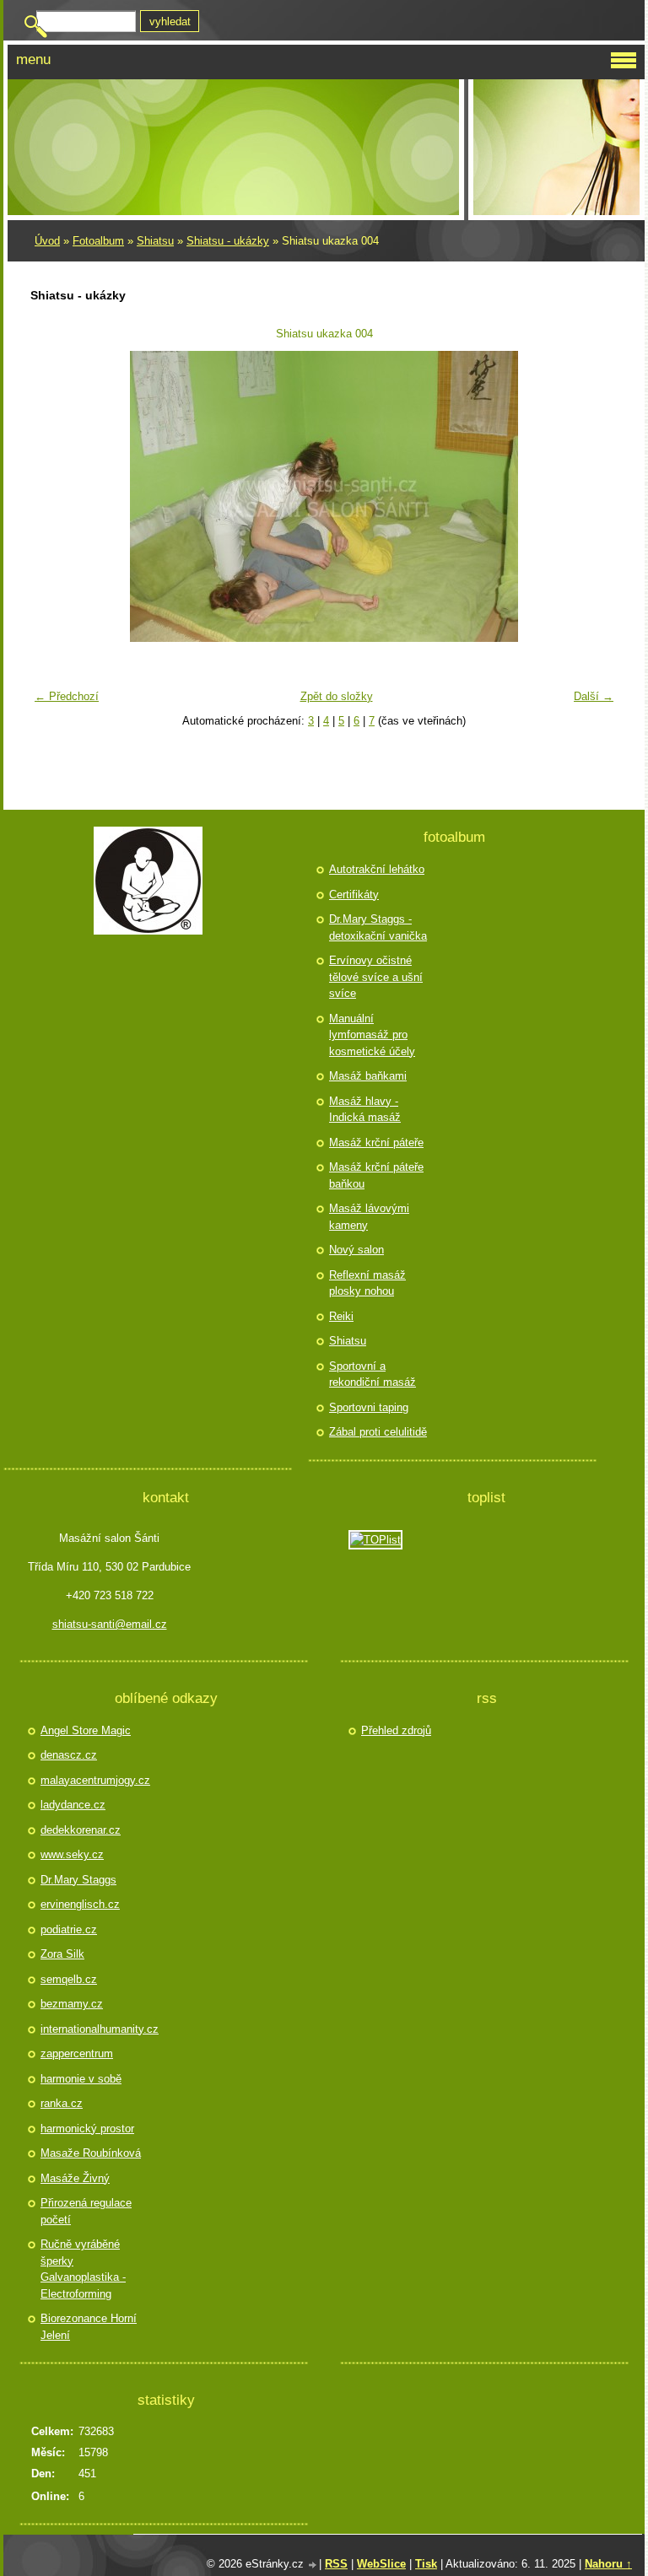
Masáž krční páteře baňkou (376, 1175)
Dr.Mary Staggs (78, 1880)
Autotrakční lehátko (377, 869)
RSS (336, 2564)
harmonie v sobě (81, 2079)
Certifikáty (354, 895)
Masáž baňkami (368, 1076)
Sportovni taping (369, 1407)
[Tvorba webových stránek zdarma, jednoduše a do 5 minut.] (313, 2565)
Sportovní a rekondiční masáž (373, 1374)
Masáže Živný (75, 2178)
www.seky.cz (72, 1854)
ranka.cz (62, 2103)
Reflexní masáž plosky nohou (367, 1283)
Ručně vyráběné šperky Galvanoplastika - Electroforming (83, 2269)
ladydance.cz (73, 1805)
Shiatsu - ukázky (228, 241)
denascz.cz (69, 1755)
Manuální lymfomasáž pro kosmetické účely (372, 1035)
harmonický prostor (87, 2129)
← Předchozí (67, 696)
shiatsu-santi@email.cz (110, 1624)
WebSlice (381, 2564)
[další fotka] (594, 496)
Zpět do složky (337, 696)
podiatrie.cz (69, 1929)
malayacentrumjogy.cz (93, 1780)
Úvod (47, 241)
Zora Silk (62, 1954)
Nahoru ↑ (608, 2564)
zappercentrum (77, 2053)
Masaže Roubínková (91, 2153)
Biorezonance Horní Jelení (89, 2327)
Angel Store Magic (86, 1730)
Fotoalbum (98, 241)
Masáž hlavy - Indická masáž (365, 1110)
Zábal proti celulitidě (378, 1432)
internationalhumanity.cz (93, 2029)
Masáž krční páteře (376, 1142)
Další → (594, 696)
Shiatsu (155, 241)
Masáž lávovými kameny (369, 1217)
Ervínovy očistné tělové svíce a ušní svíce (376, 977)
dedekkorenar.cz (81, 1830)
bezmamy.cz (72, 2004)
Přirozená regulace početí (86, 2211)
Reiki (341, 1316)
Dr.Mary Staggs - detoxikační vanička (378, 927)
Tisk (426, 2564)
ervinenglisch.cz (80, 1904)
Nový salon (356, 1250)
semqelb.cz (69, 1979)
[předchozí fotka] (54, 496)
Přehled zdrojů (396, 1730)
